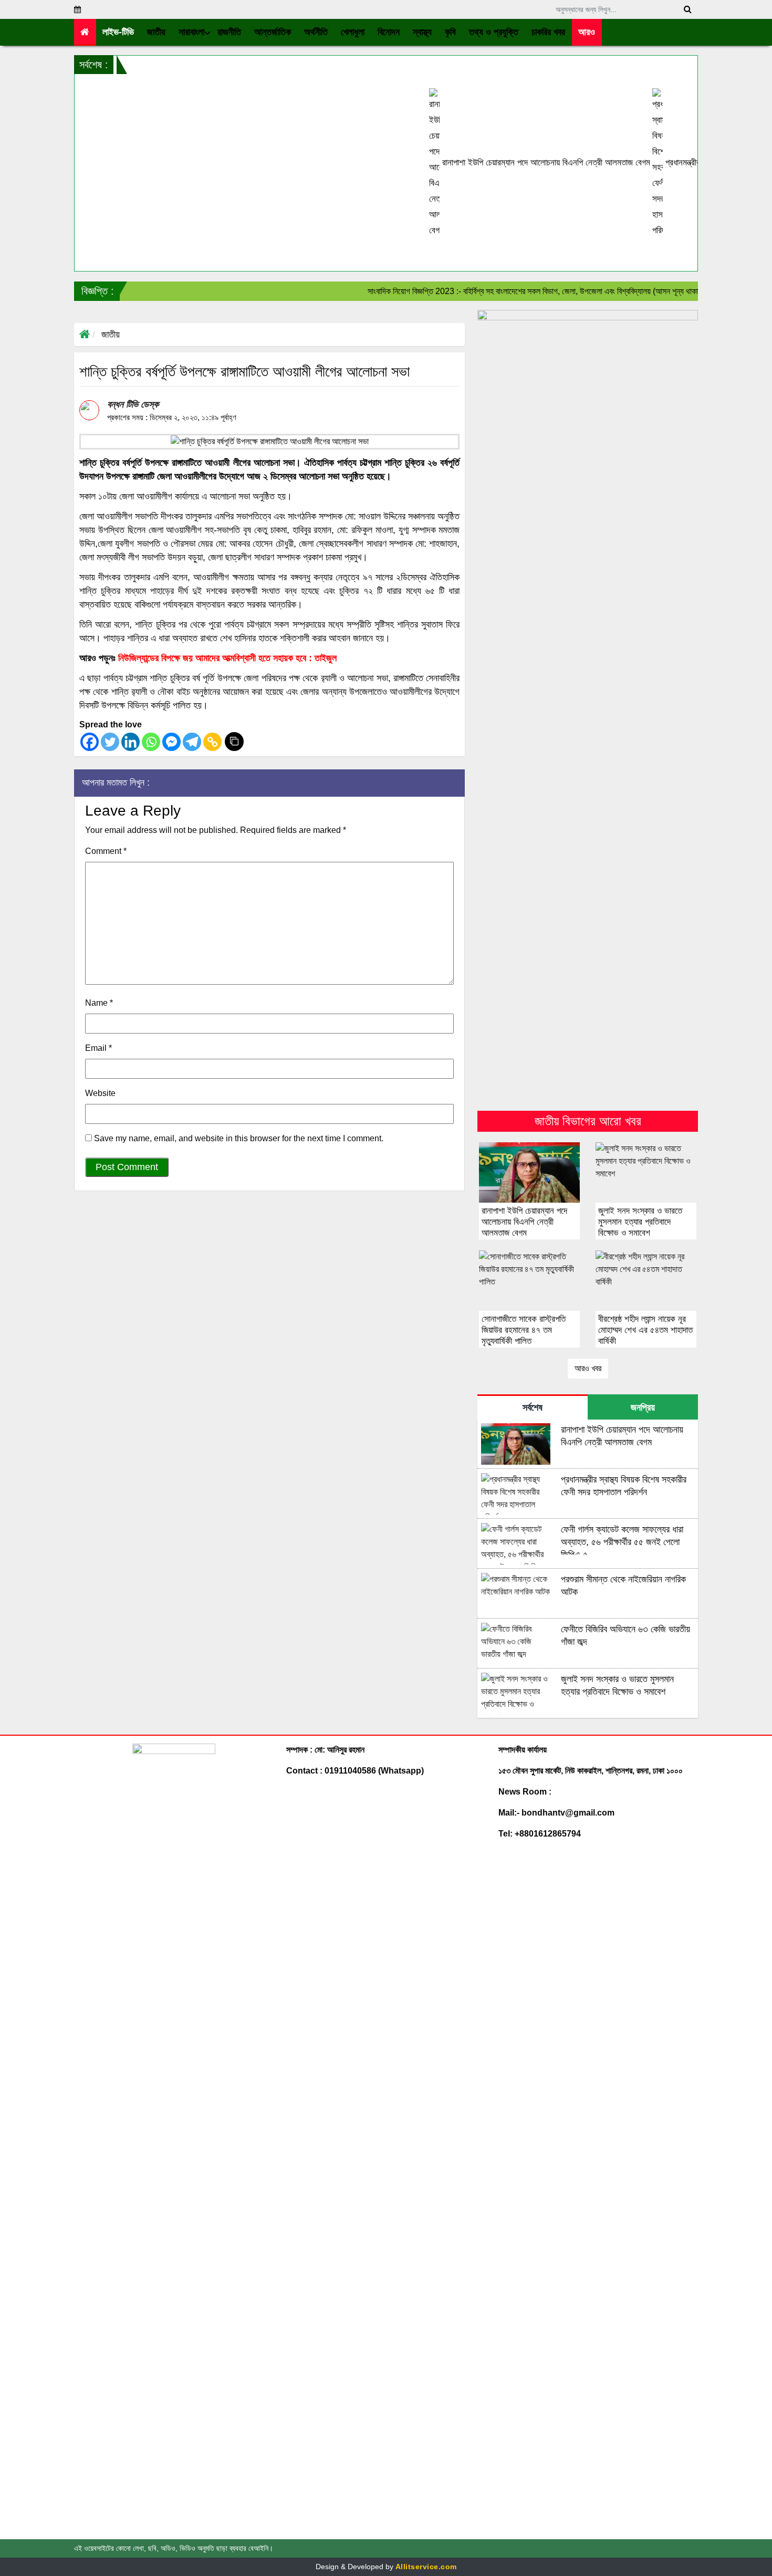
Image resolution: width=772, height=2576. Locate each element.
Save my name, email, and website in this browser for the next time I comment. (239, 1138)
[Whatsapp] (151, 742)
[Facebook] (90, 742)
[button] (157, 32)
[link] (587, 32)
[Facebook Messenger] (171, 742)
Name (99, 1003)
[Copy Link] (212, 742)
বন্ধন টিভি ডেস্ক (133, 404)
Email (98, 1048)
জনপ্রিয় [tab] (643, 1407)
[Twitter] (110, 742)
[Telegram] (192, 742)
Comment (106, 851)
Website (100, 1093)
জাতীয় (111, 335)
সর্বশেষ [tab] (533, 1407)
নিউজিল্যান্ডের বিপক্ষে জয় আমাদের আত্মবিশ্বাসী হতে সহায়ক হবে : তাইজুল (227, 658)
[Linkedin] (131, 742)
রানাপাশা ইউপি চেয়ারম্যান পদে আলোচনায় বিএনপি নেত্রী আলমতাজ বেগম (489, 163)
